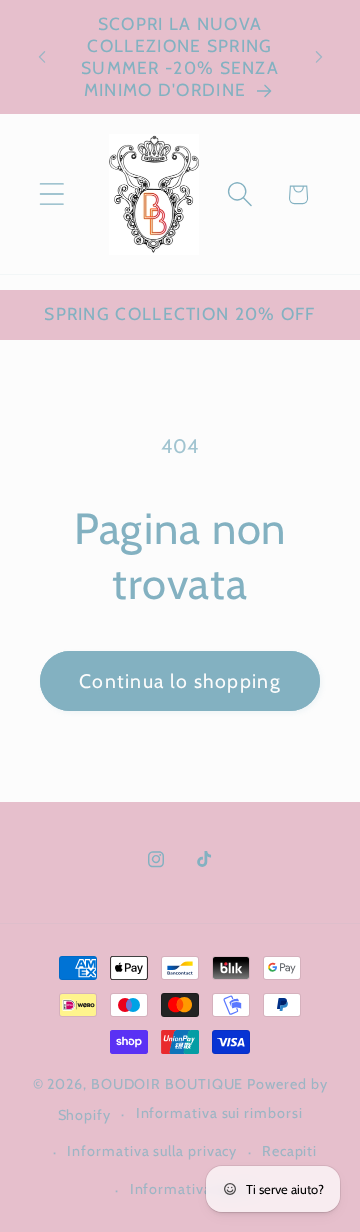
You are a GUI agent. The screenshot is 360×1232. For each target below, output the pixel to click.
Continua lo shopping (180, 681)
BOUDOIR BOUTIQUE (167, 1084)
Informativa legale (192, 1189)
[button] (51, 194)
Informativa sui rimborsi (219, 1113)
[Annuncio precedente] (42, 57)
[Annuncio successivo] (319, 57)
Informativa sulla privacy (152, 1151)
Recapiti (289, 1151)
